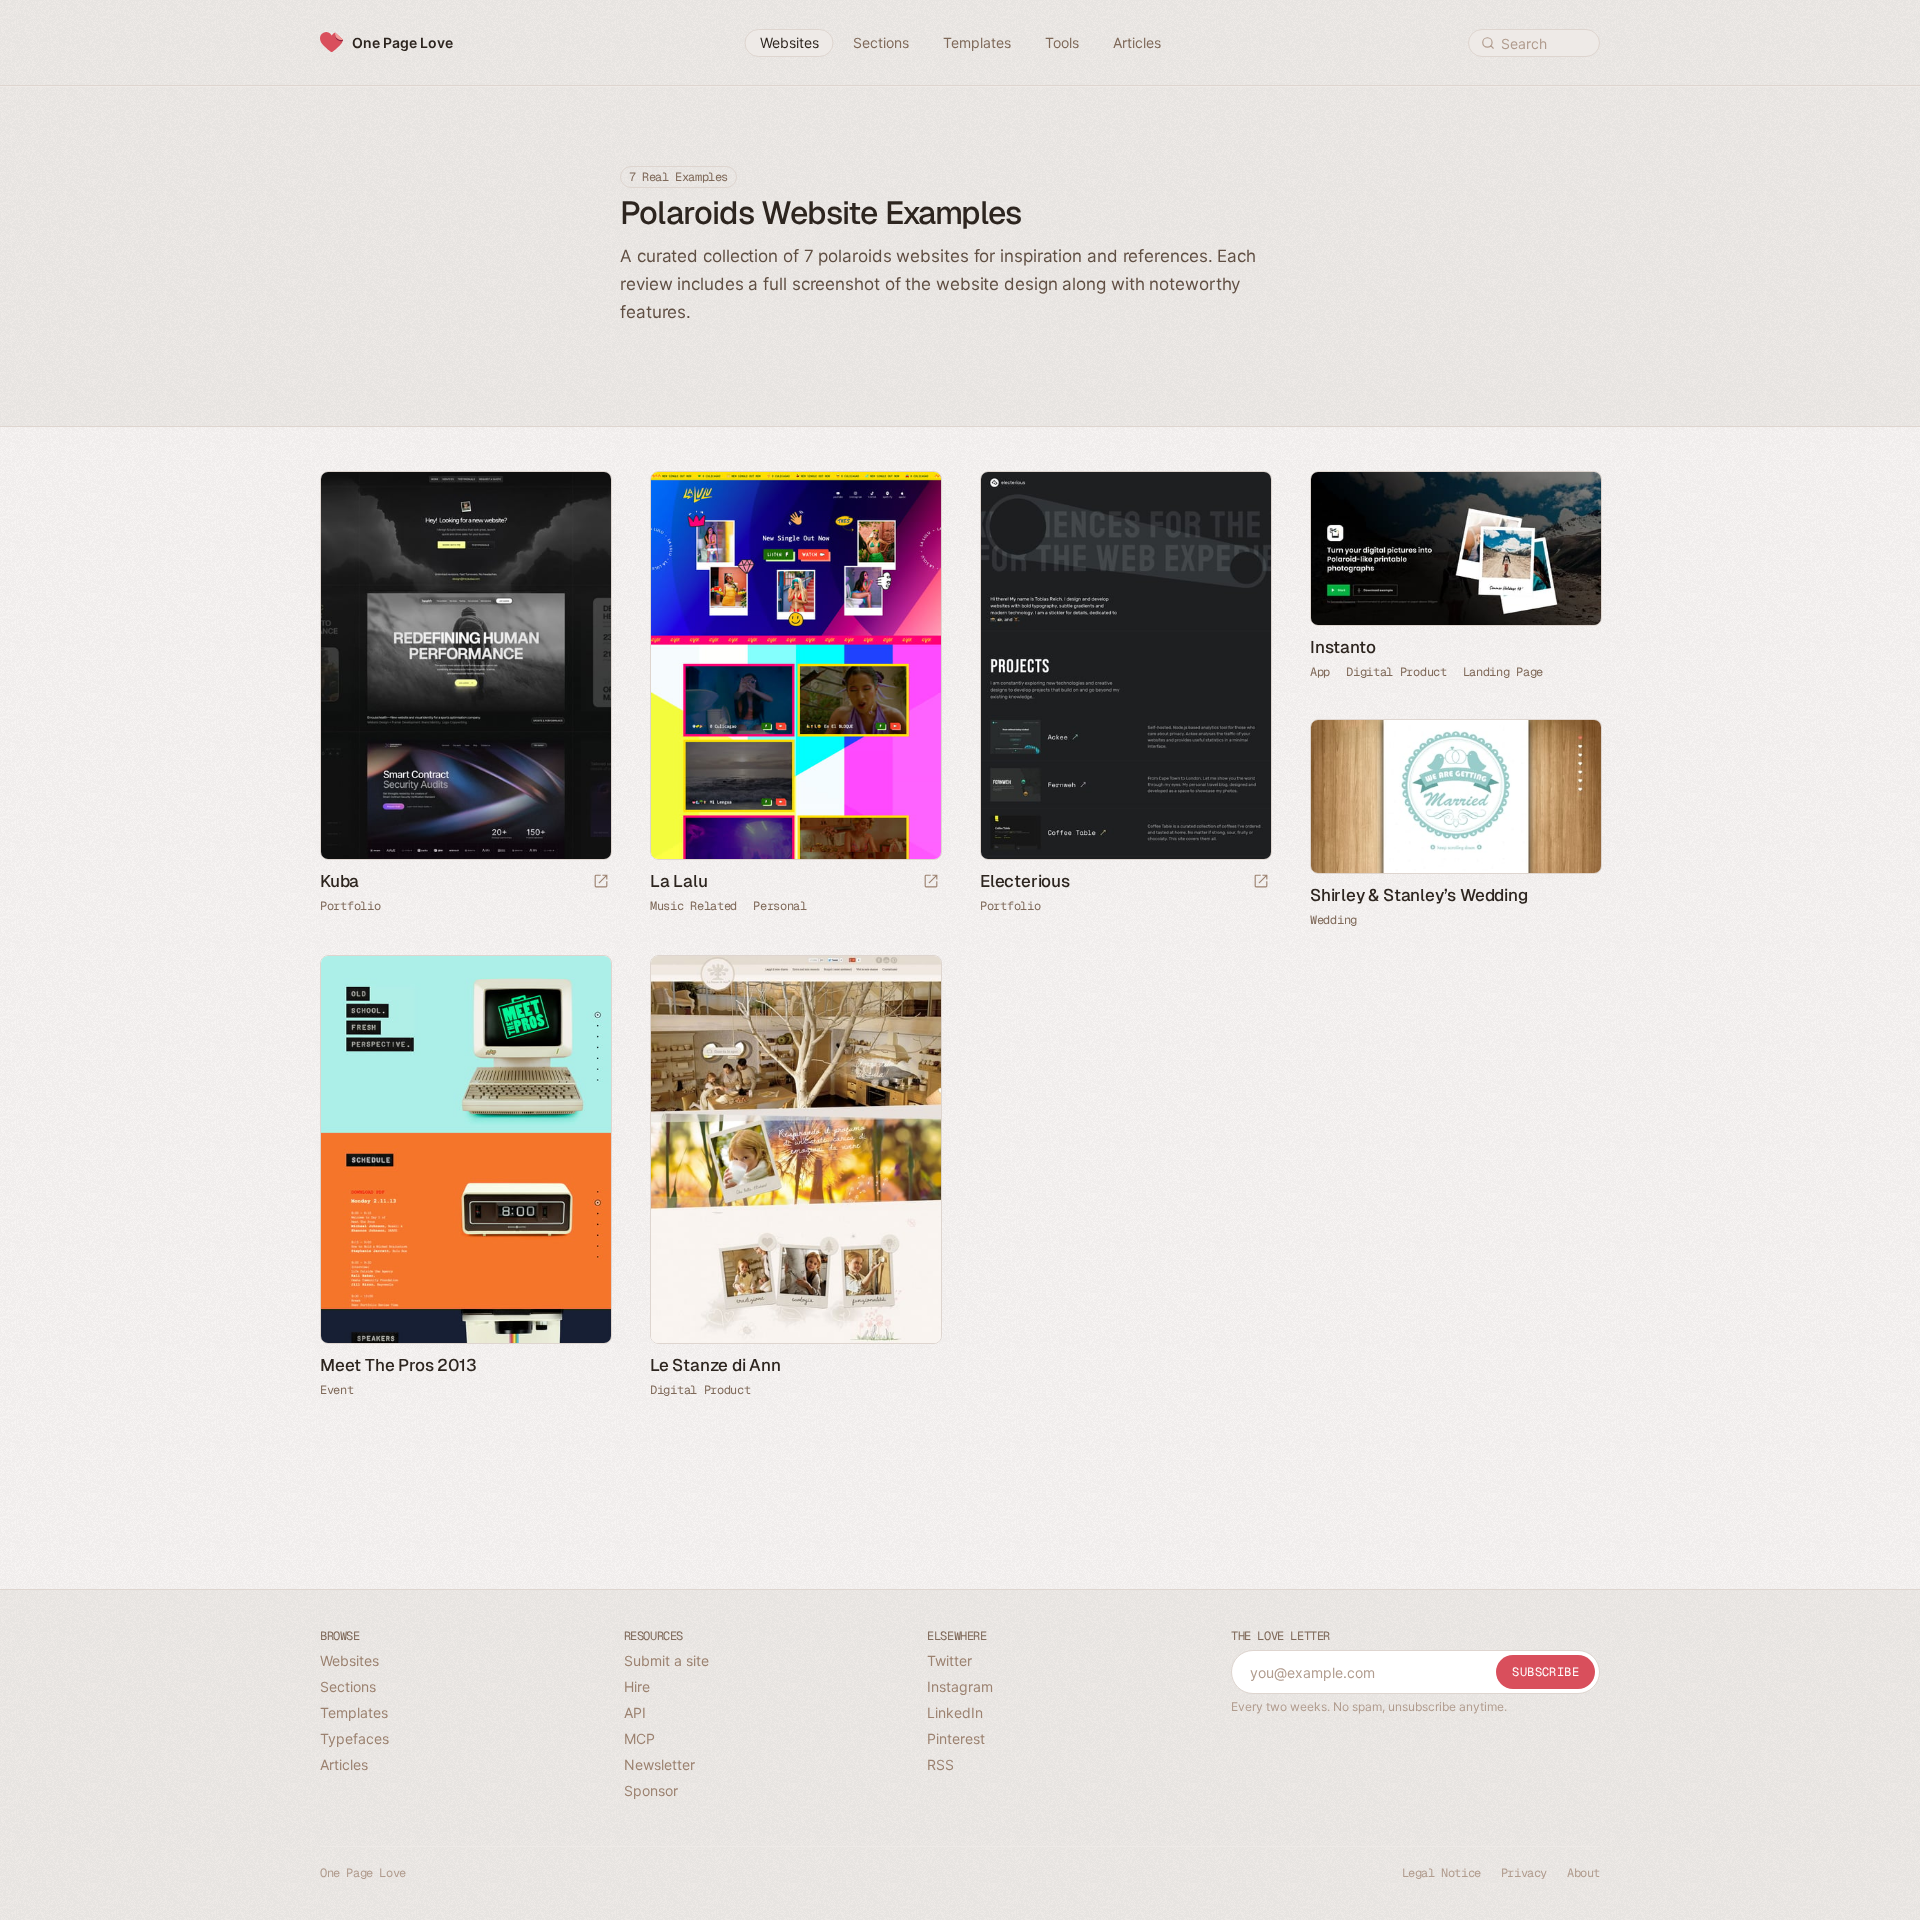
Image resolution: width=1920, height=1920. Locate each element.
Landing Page (1503, 672)
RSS (940, 1764)
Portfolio (350, 906)
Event (337, 1390)
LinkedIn (955, 1712)
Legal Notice (1441, 1873)
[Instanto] (1455, 548)
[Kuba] (465, 665)
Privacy (1524, 1873)
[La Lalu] (795, 665)
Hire (637, 1686)
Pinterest (956, 1738)
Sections (348, 1686)
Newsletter (659, 1764)
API (635, 1712)
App (1320, 672)
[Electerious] (1125, 665)
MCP (639, 1738)
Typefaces (354, 1738)
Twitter (949, 1660)
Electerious (1025, 881)
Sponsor (651, 1790)
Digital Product (1396, 672)
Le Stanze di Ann (715, 1365)
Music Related (693, 906)
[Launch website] (601, 882)
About (1583, 1873)
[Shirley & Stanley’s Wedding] (1455, 796)
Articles (344, 1764)
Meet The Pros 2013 (398, 1365)
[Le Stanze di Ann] (795, 1149)
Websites (349, 1660)
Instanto (1342, 647)
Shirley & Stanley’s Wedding (1419, 895)
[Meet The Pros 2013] (465, 1149)
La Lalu (679, 881)
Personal (780, 906)
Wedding (1333, 920)
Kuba (339, 881)
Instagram (960, 1686)
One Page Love (402, 42)
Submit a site (666, 1660)
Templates (354, 1712)
